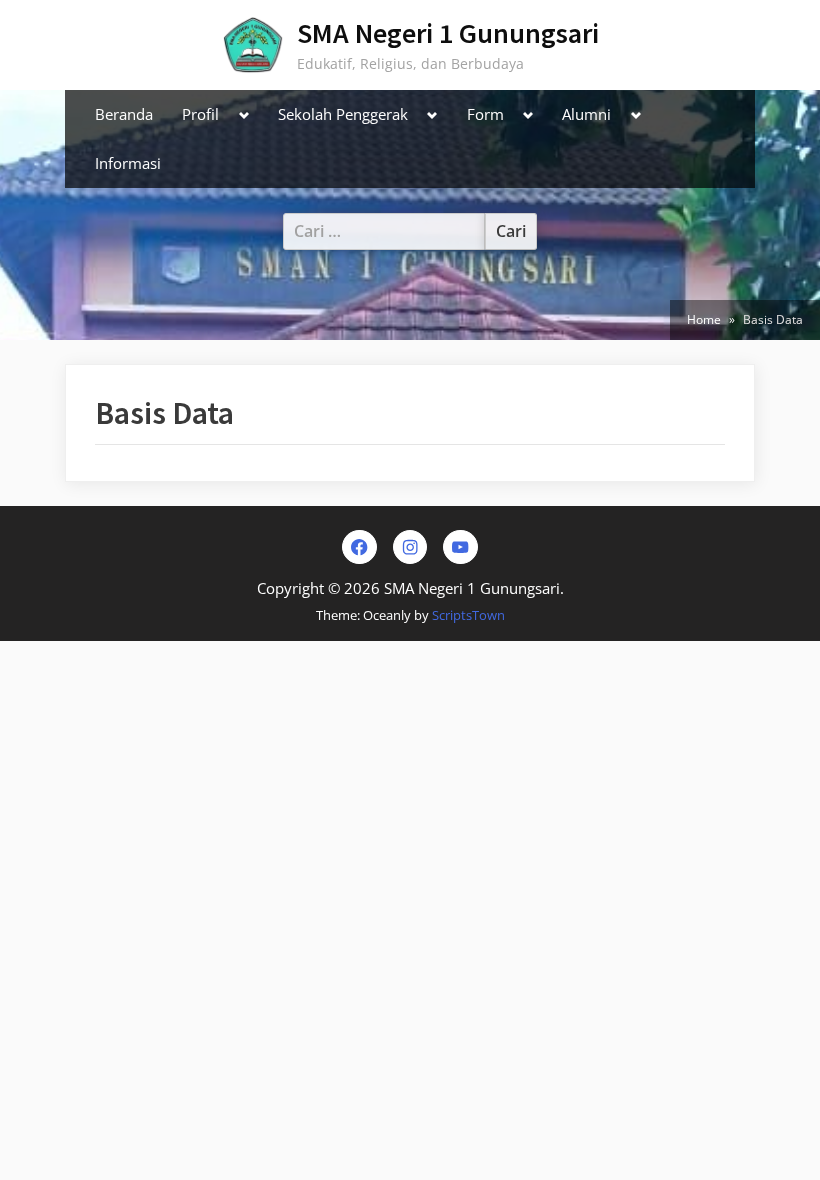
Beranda (124, 114)
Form (485, 114)
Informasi (128, 163)
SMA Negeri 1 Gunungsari (448, 33)
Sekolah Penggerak (343, 114)
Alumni (586, 114)
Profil (200, 114)
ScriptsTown (468, 615)
